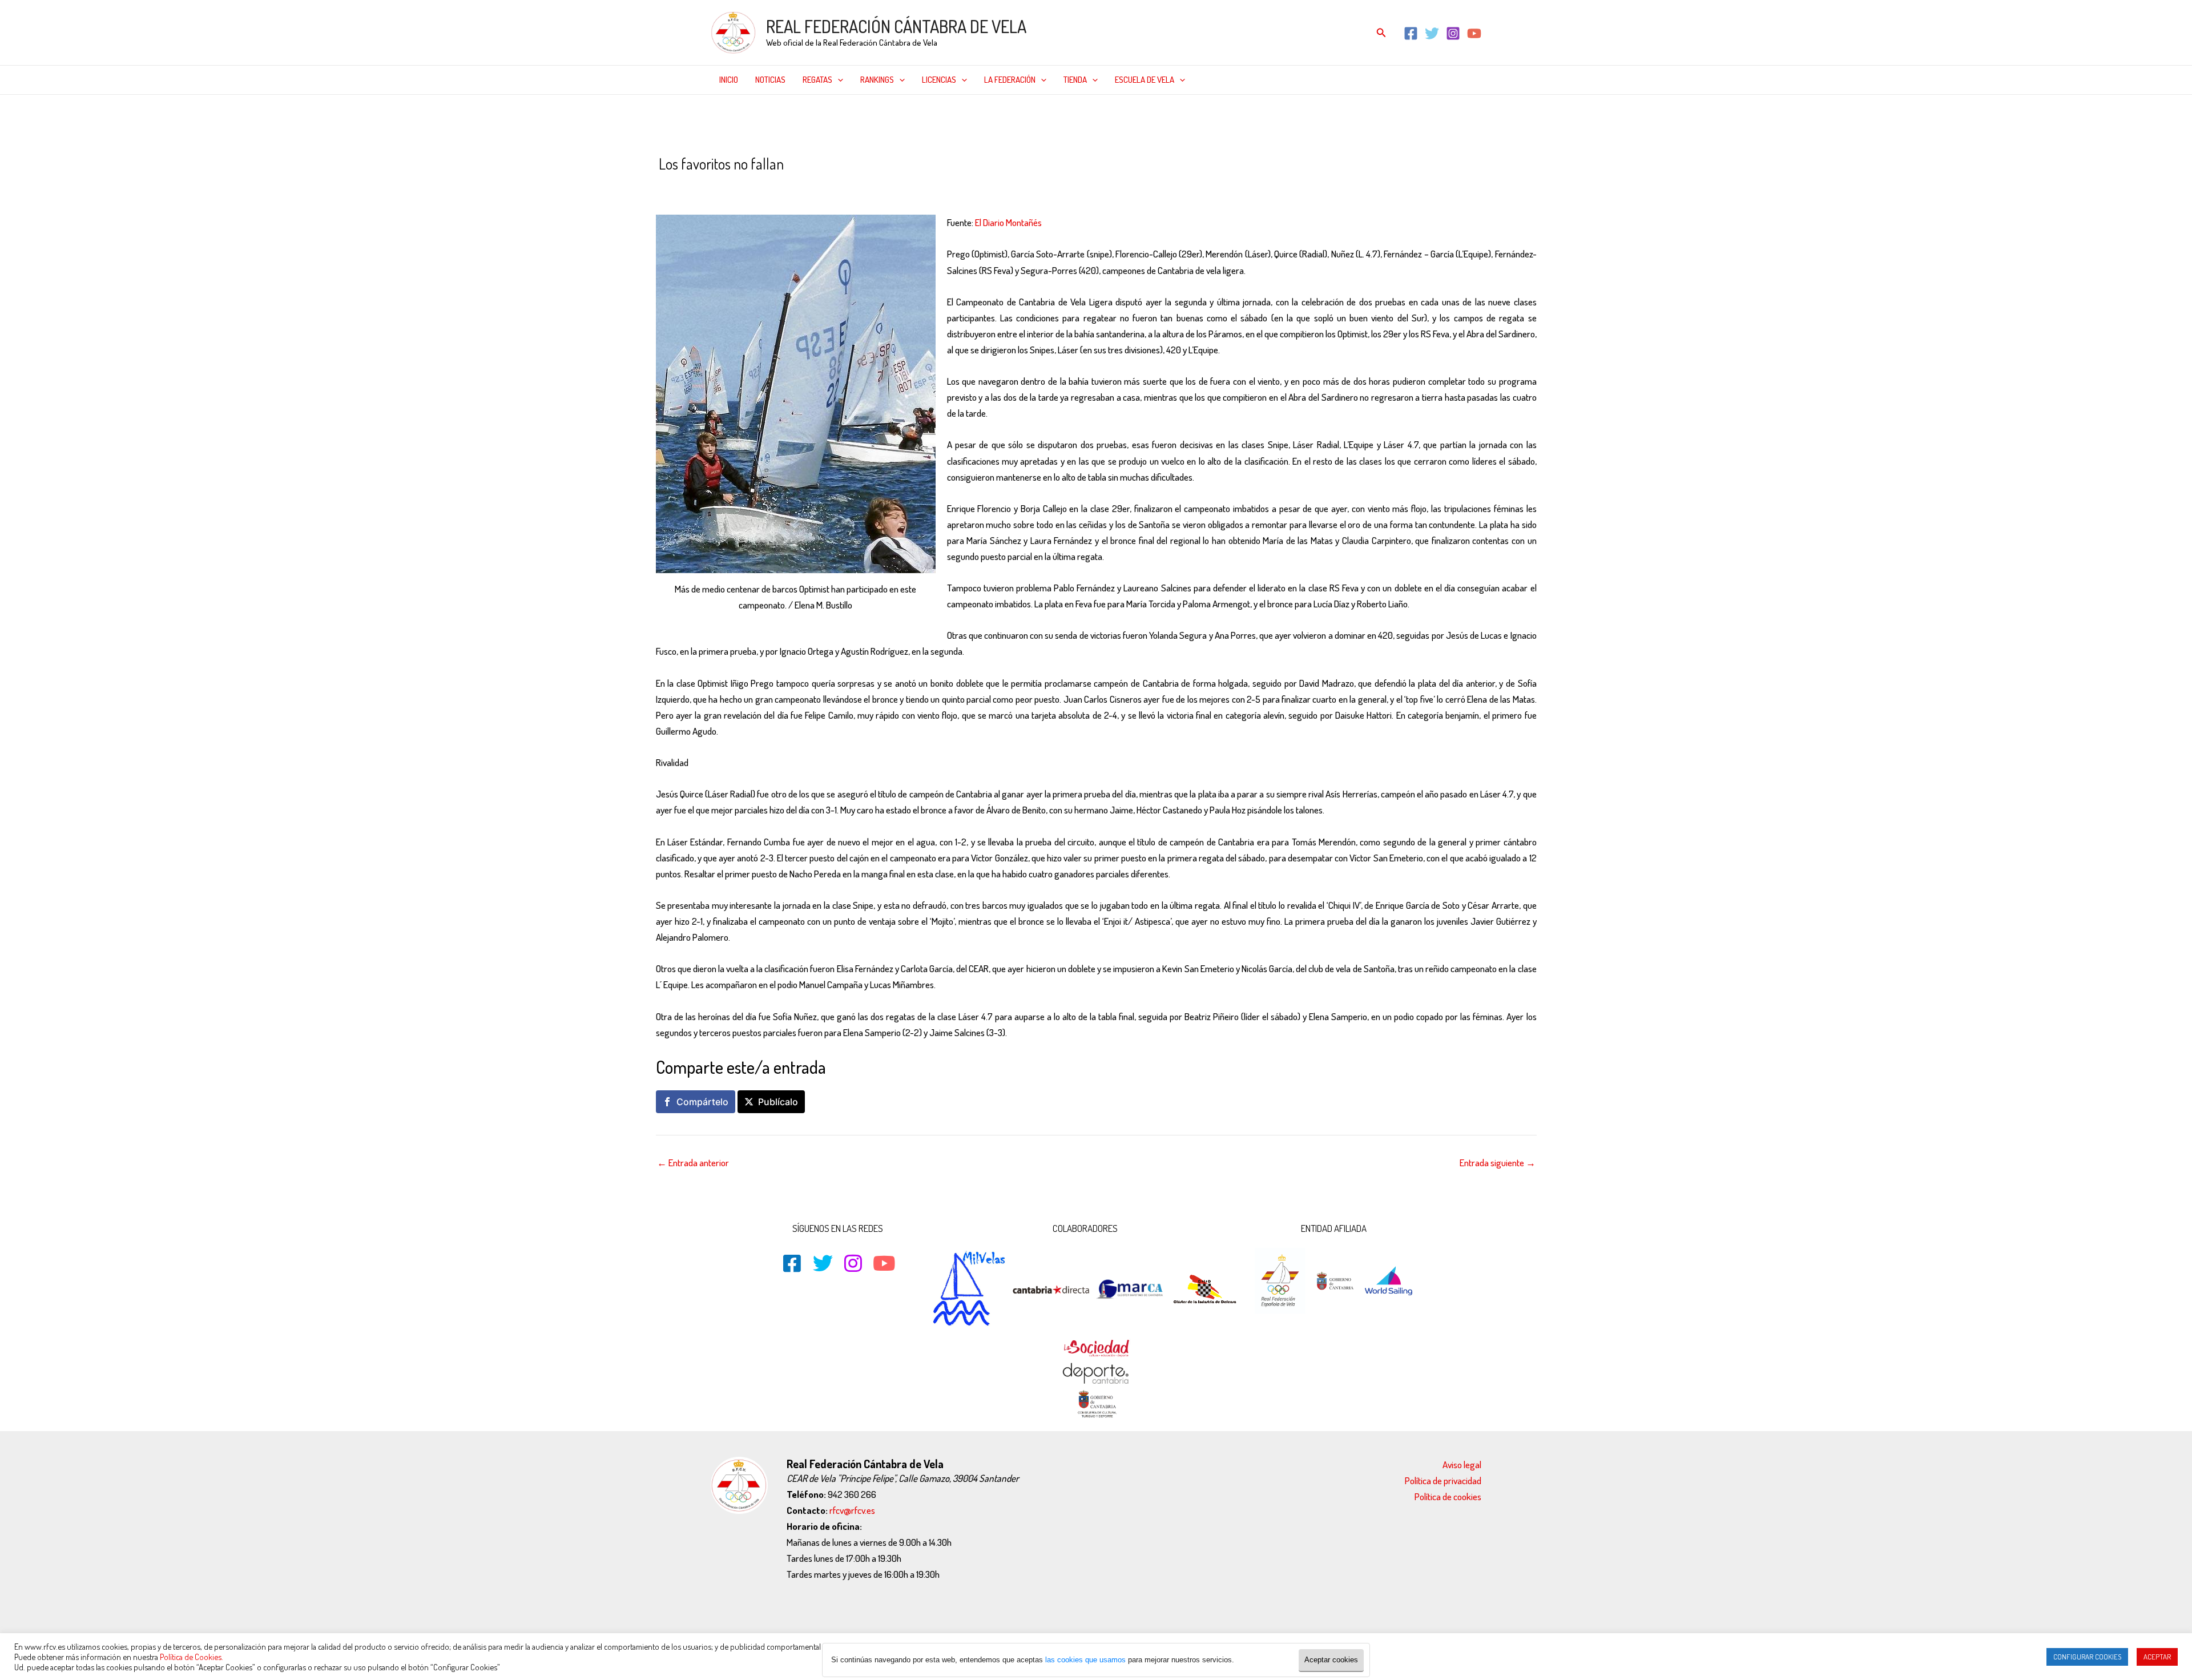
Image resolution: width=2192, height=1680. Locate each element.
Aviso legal (1462, 1465)
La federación (1010, 80)
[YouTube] (1474, 33)
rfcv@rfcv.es (852, 1510)
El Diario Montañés (1008, 222)
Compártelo (702, 1102)
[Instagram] (1453, 33)
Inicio (729, 80)
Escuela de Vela (1145, 80)
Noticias (770, 80)
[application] (838, 80)
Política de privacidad (1443, 1480)
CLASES (776, 188)
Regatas (817, 80)
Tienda (1075, 80)
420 (750, 188)
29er (729, 188)
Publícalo (778, 1102)
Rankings (877, 80)
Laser (843, 188)
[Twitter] (1432, 33)
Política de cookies (1448, 1496)
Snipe (942, 188)
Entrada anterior (693, 1163)
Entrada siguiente (1498, 1163)
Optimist (910, 188)
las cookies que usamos (1085, 1660)
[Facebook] (1411, 33)
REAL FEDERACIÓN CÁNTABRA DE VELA (896, 26)
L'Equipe (812, 188)
